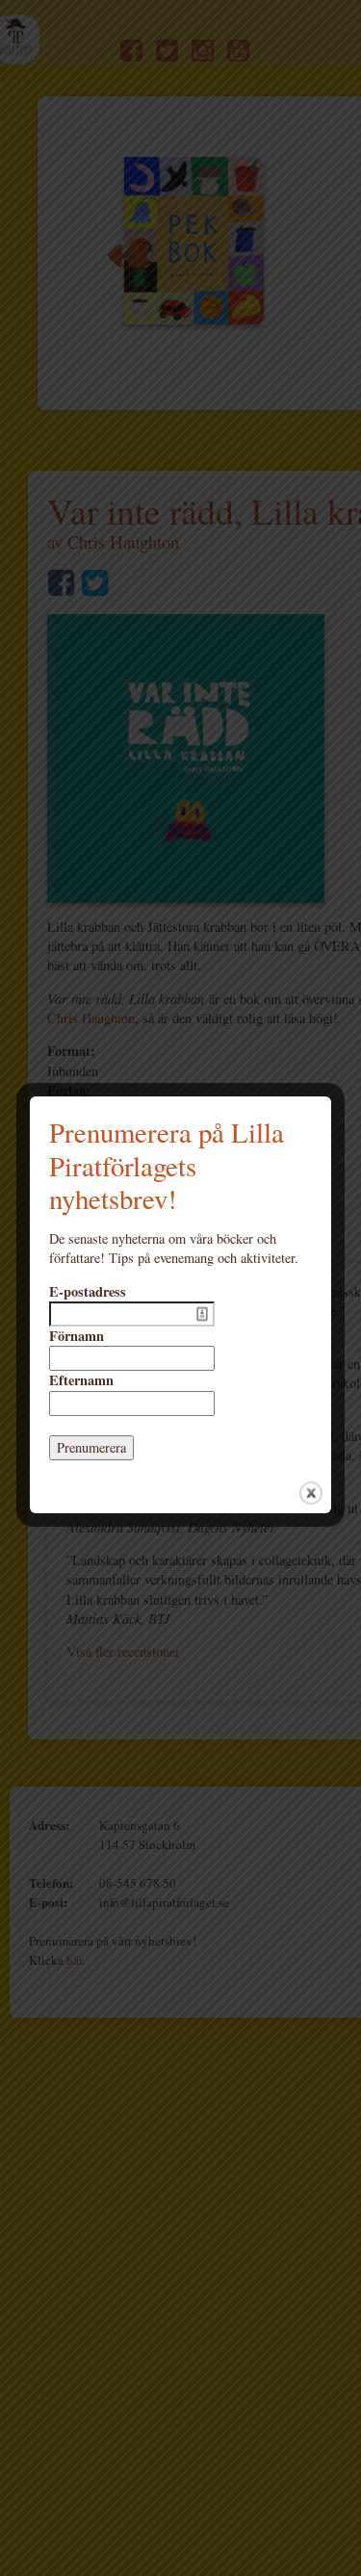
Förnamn (77, 1336)
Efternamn (81, 1380)
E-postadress (88, 1292)
